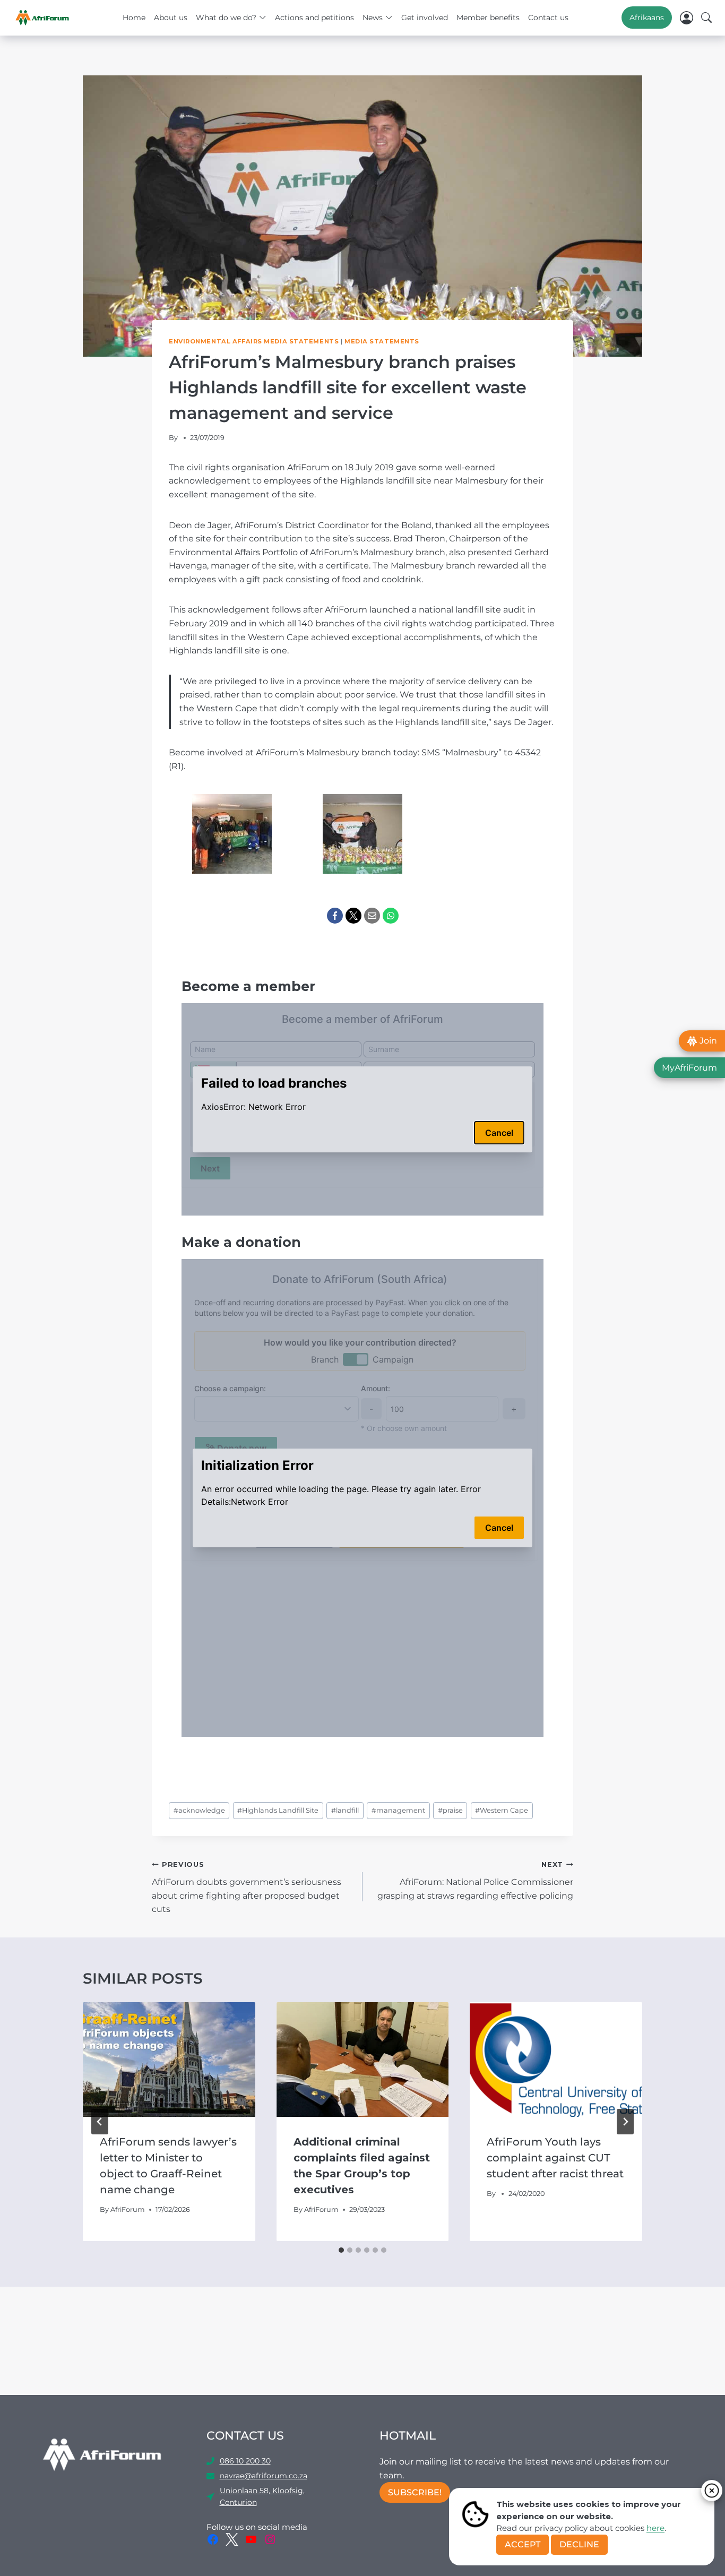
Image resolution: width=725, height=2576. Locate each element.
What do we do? (226, 18)
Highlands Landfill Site (278, 1810)
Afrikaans (647, 18)
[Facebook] (335, 916)
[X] (353, 916)
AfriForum (128, 2209)
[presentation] (169, 2060)
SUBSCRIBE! (415, 2492)
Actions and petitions (314, 18)
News (373, 18)
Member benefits (488, 18)
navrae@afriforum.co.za (264, 2476)
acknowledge (199, 1810)
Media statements (382, 341)
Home (134, 18)
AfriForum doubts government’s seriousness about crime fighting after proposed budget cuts (247, 1887)
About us (171, 18)
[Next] (625, 2122)
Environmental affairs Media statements (254, 341)
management (398, 1810)
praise (450, 1810)
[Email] (372, 916)
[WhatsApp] (391, 916)
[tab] (341, 2250)
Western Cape (502, 1810)
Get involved (425, 18)
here (655, 2528)
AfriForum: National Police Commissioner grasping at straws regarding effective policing (475, 1880)
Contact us (548, 18)
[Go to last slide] (100, 2122)
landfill (345, 1810)
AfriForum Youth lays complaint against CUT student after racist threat (555, 2158)
